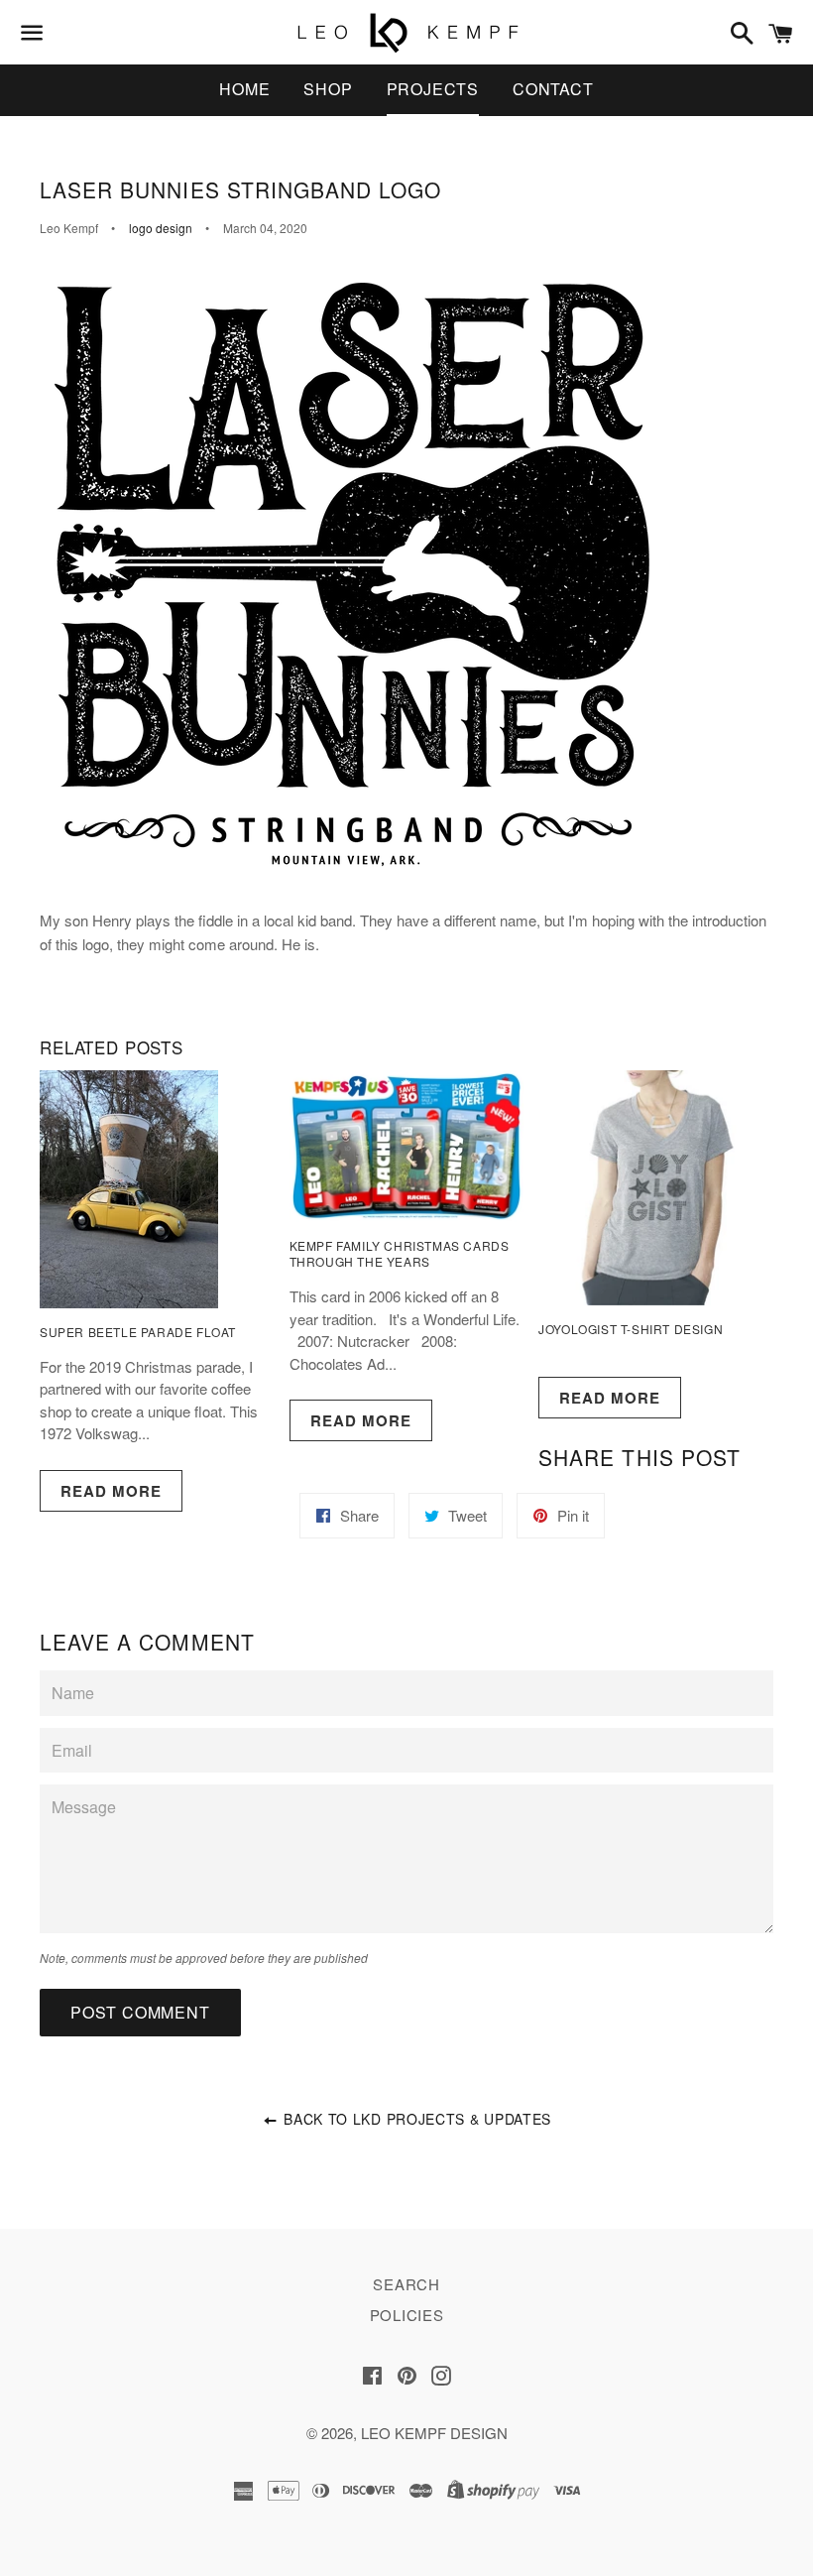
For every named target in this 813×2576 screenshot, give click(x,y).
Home (244, 89)
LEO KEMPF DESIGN (434, 2433)
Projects (433, 89)
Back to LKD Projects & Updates (415, 2119)
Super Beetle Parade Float (138, 1332)
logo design (161, 228)
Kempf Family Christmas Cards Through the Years (400, 1254)
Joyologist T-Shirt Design (631, 1329)
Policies (407, 2315)
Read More (111, 1491)
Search (406, 2284)
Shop (328, 89)
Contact (553, 89)
